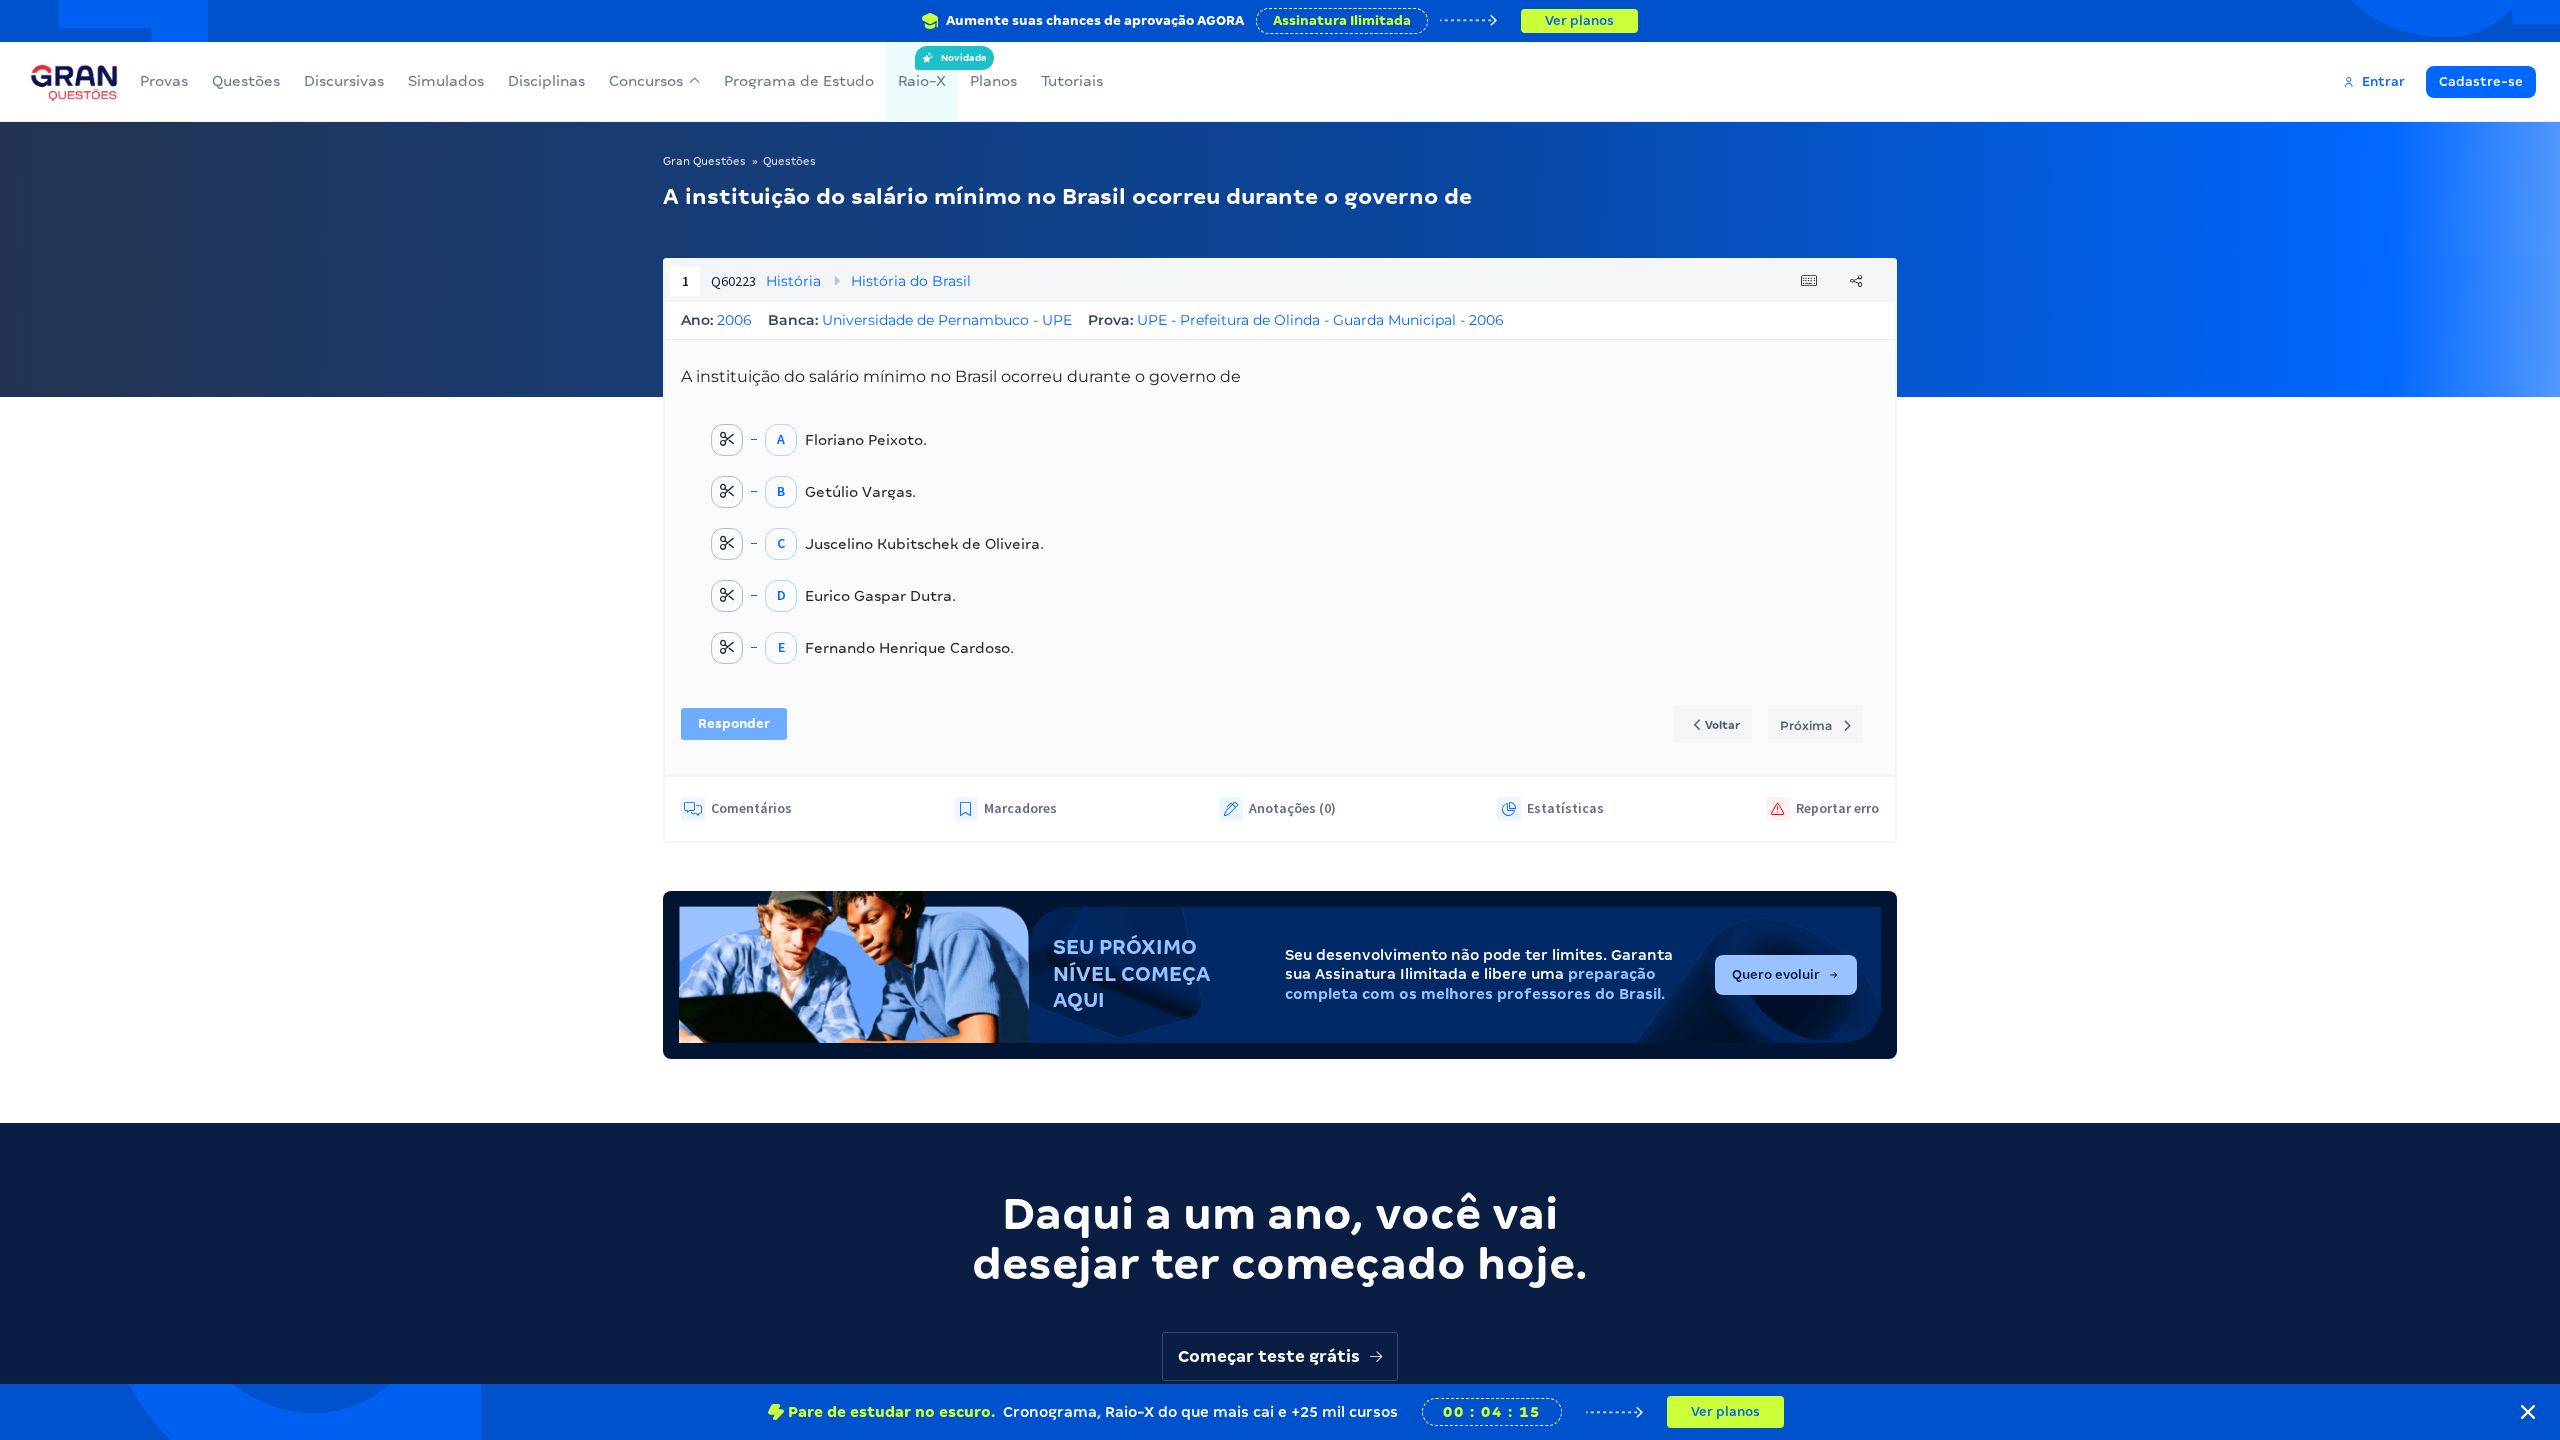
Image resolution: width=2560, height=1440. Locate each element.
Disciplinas (546, 81)
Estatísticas (1565, 808)
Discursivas (344, 81)
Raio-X (922, 71)
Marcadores (1020, 808)
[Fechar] (2528, 1412)
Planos (993, 81)
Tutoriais (1072, 81)
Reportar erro (1837, 808)
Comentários (751, 808)
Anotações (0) (1292, 808)
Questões (246, 81)
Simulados (446, 81)
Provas (164, 81)
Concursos (646, 81)
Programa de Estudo (799, 81)
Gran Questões (704, 161)
